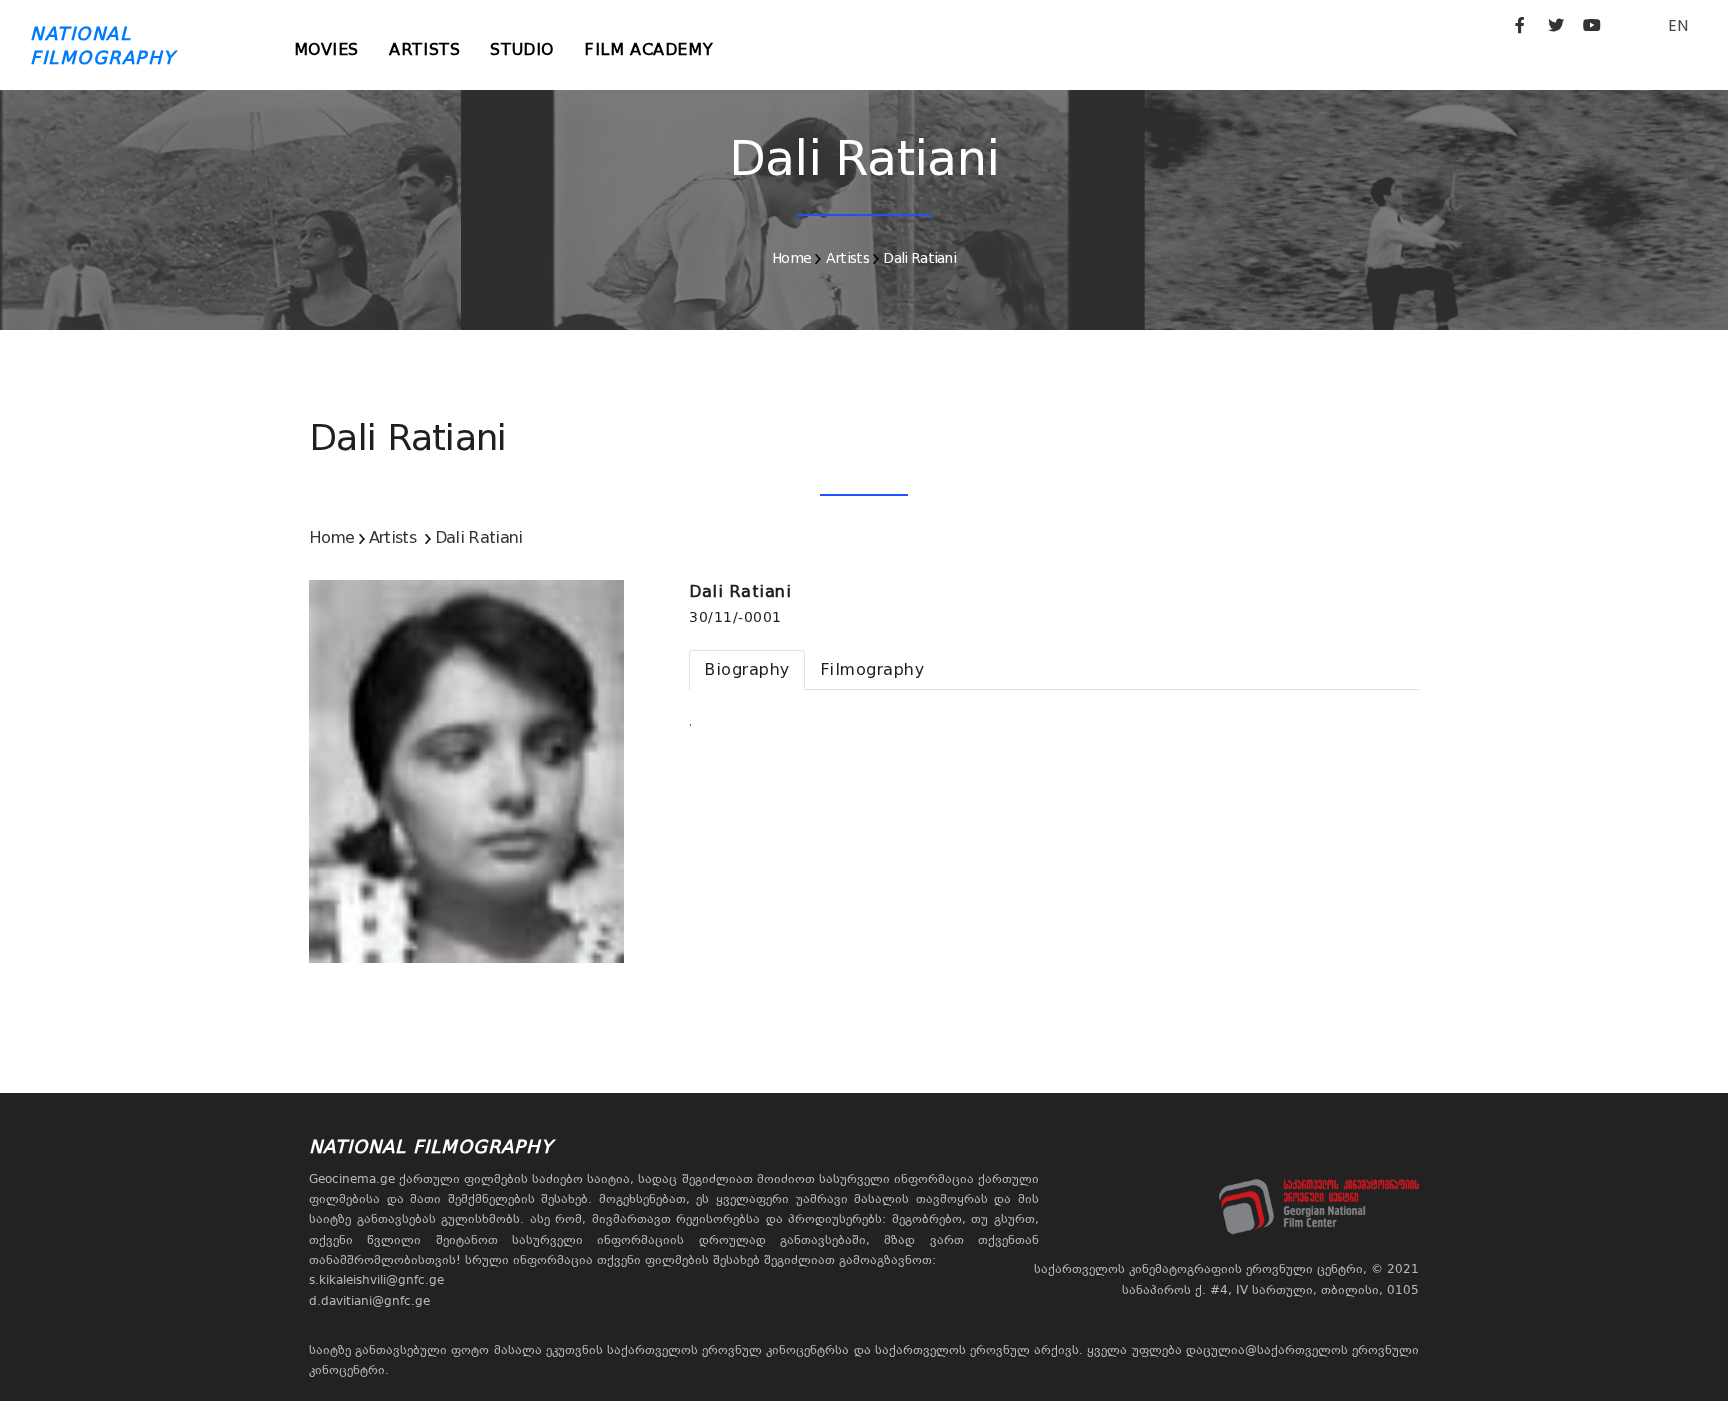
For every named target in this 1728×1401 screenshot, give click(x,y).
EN (1678, 25)
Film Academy (648, 49)
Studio (522, 49)
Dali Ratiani (919, 258)
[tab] (747, 670)
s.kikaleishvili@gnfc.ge (376, 1280)
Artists (424, 49)
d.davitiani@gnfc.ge (369, 1301)
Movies (327, 49)
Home (791, 258)
